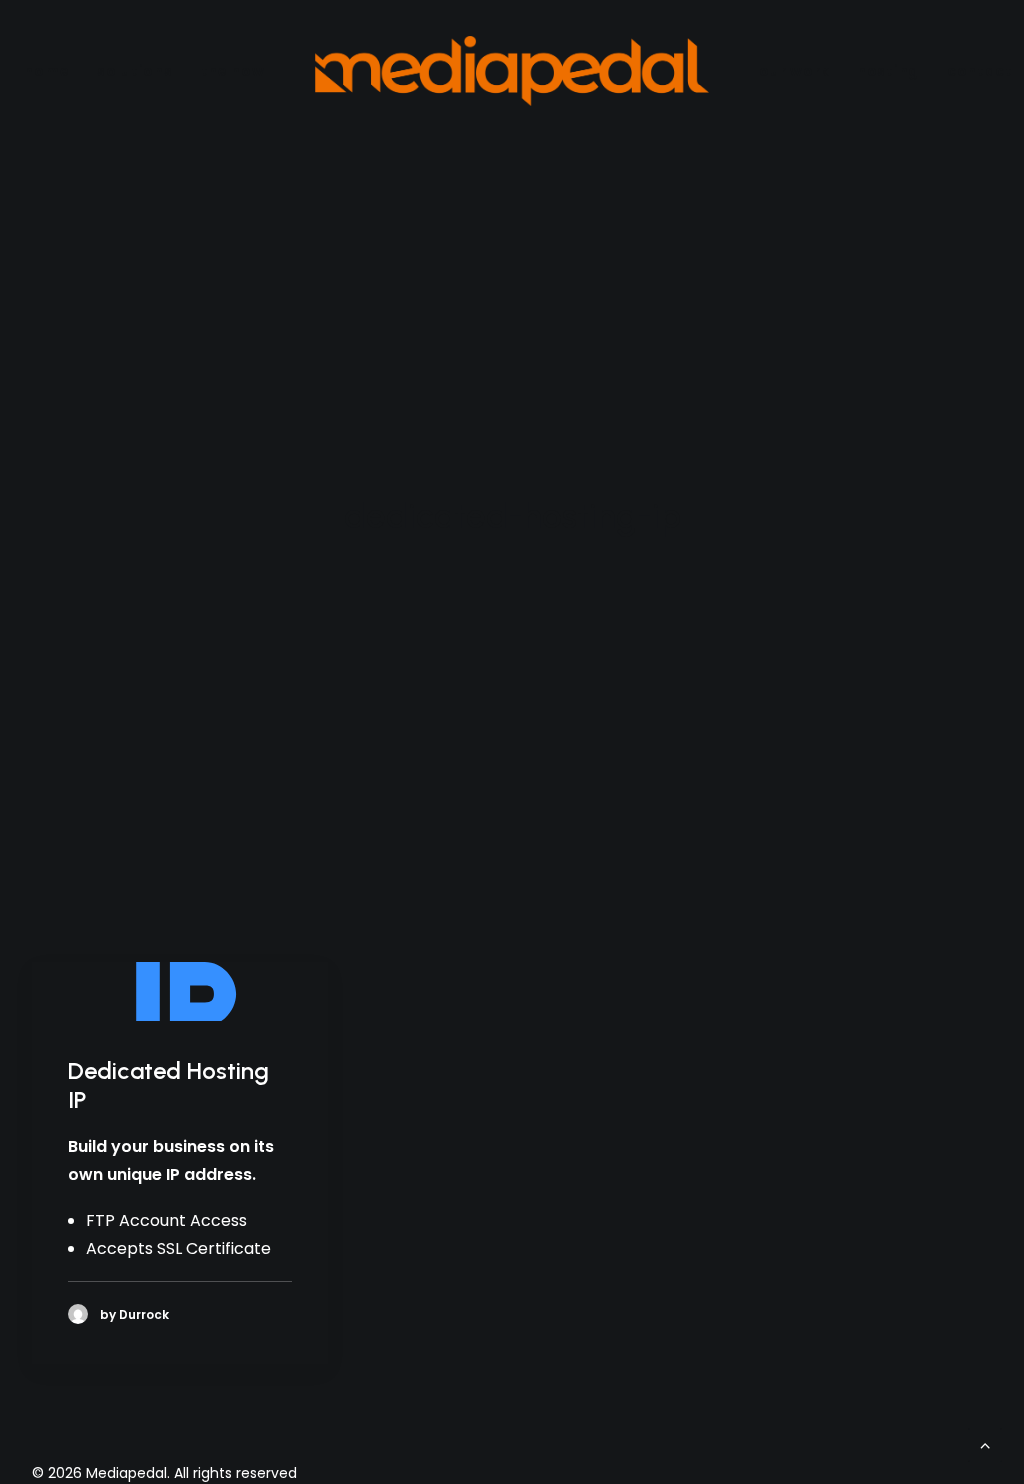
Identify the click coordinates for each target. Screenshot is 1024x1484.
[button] (180, 991)
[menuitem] (46, 71)
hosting (888, 71)
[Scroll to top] (985, 1443)
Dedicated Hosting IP (168, 1085)
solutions (134, 71)
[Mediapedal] (512, 71)
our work (794, 71)
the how (233, 71)
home (46, 71)
